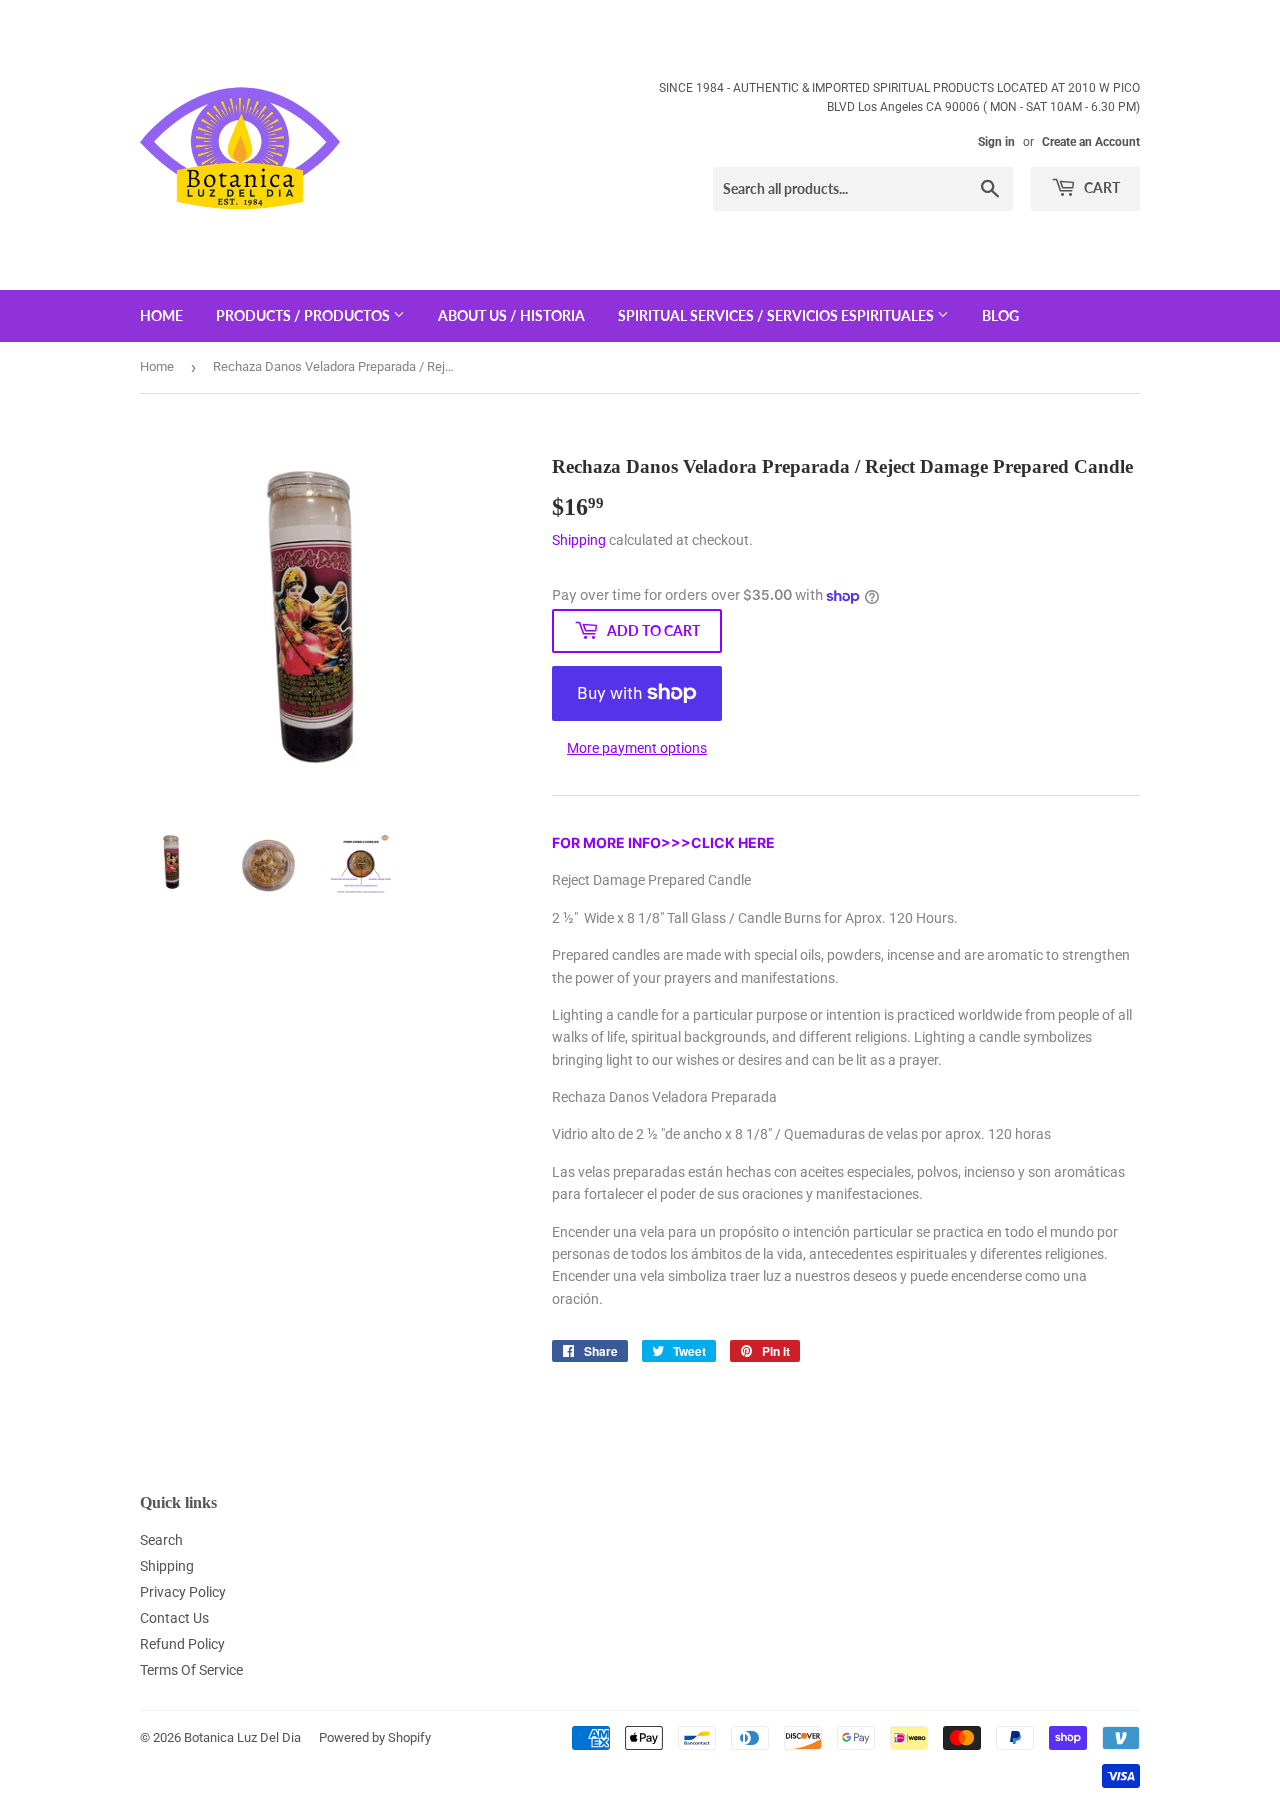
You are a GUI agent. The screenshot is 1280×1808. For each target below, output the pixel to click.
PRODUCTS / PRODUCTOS (304, 315)
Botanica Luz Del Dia (242, 1737)
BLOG (1000, 315)
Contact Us (174, 1618)
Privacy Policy (183, 1592)
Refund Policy (182, 1644)
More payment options (637, 748)
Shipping (579, 540)
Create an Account (1091, 142)
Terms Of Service (191, 1670)
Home (157, 366)
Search (161, 1540)
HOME (161, 315)
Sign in (996, 142)
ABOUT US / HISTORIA (511, 315)
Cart (1100, 187)
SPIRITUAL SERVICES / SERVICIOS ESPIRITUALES (777, 315)
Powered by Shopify (375, 1737)
